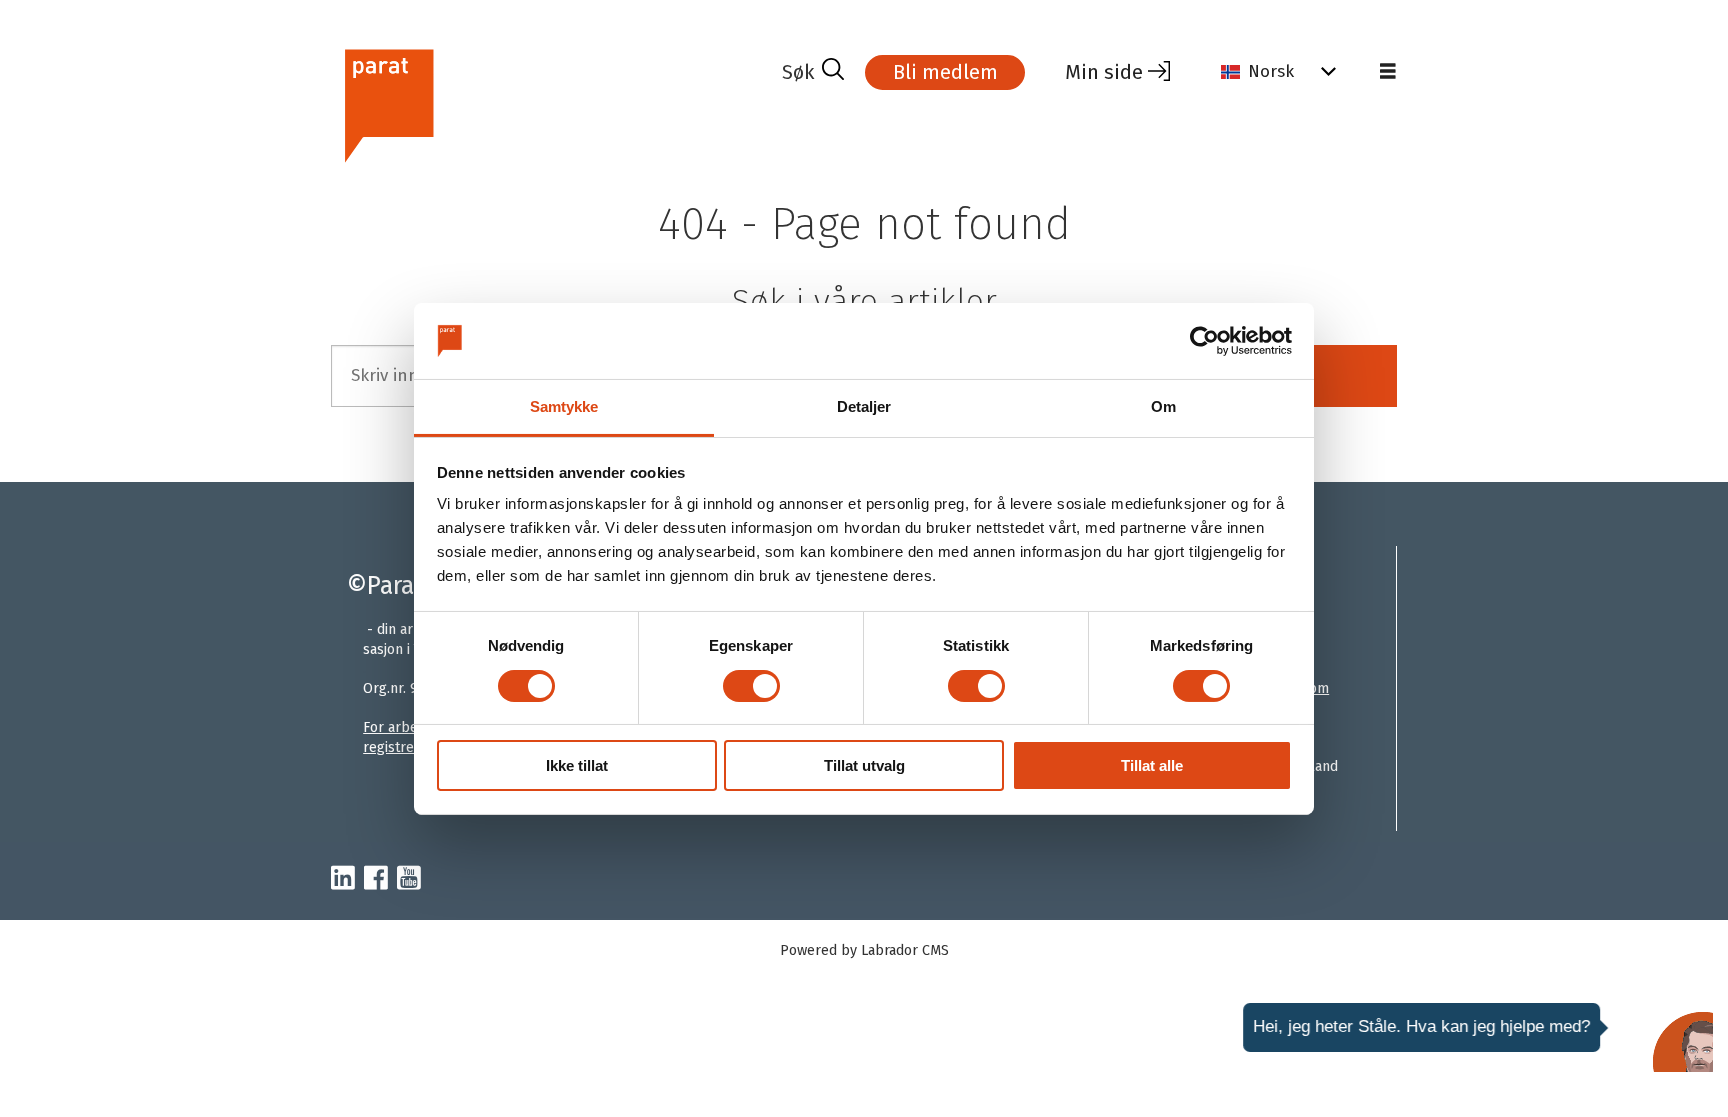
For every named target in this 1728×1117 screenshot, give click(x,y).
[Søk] (813, 72)
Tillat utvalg (864, 765)
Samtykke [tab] (564, 406)
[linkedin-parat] (343, 879)
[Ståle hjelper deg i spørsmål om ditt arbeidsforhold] (1683, 1042)
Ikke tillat (577, 765)
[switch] (751, 686)
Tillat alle (1152, 765)
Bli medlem (945, 72)
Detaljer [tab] (864, 406)
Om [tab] (1163, 406)
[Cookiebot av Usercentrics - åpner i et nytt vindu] (1204, 341)
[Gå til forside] (548, 103)
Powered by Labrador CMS (864, 950)
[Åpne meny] (1388, 72)
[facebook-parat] (376, 879)
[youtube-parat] (409, 879)
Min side (1104, 72)
